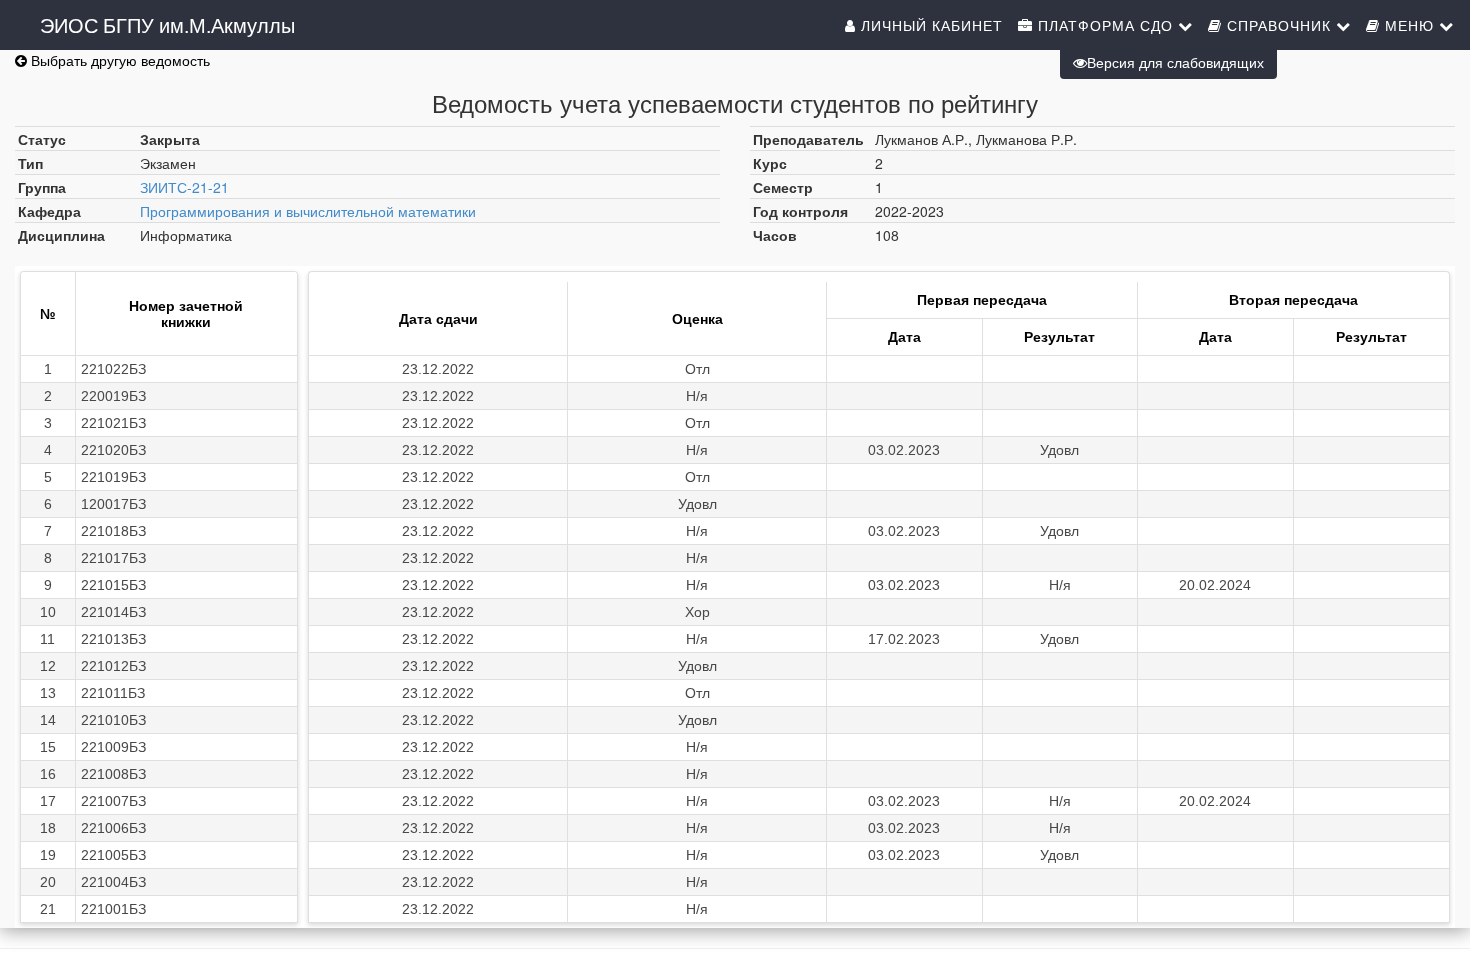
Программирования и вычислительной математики (308, 211)
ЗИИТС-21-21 (184, 187)
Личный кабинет (929, 25)
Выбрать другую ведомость (118, 60)
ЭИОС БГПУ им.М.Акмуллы (167, 24)
